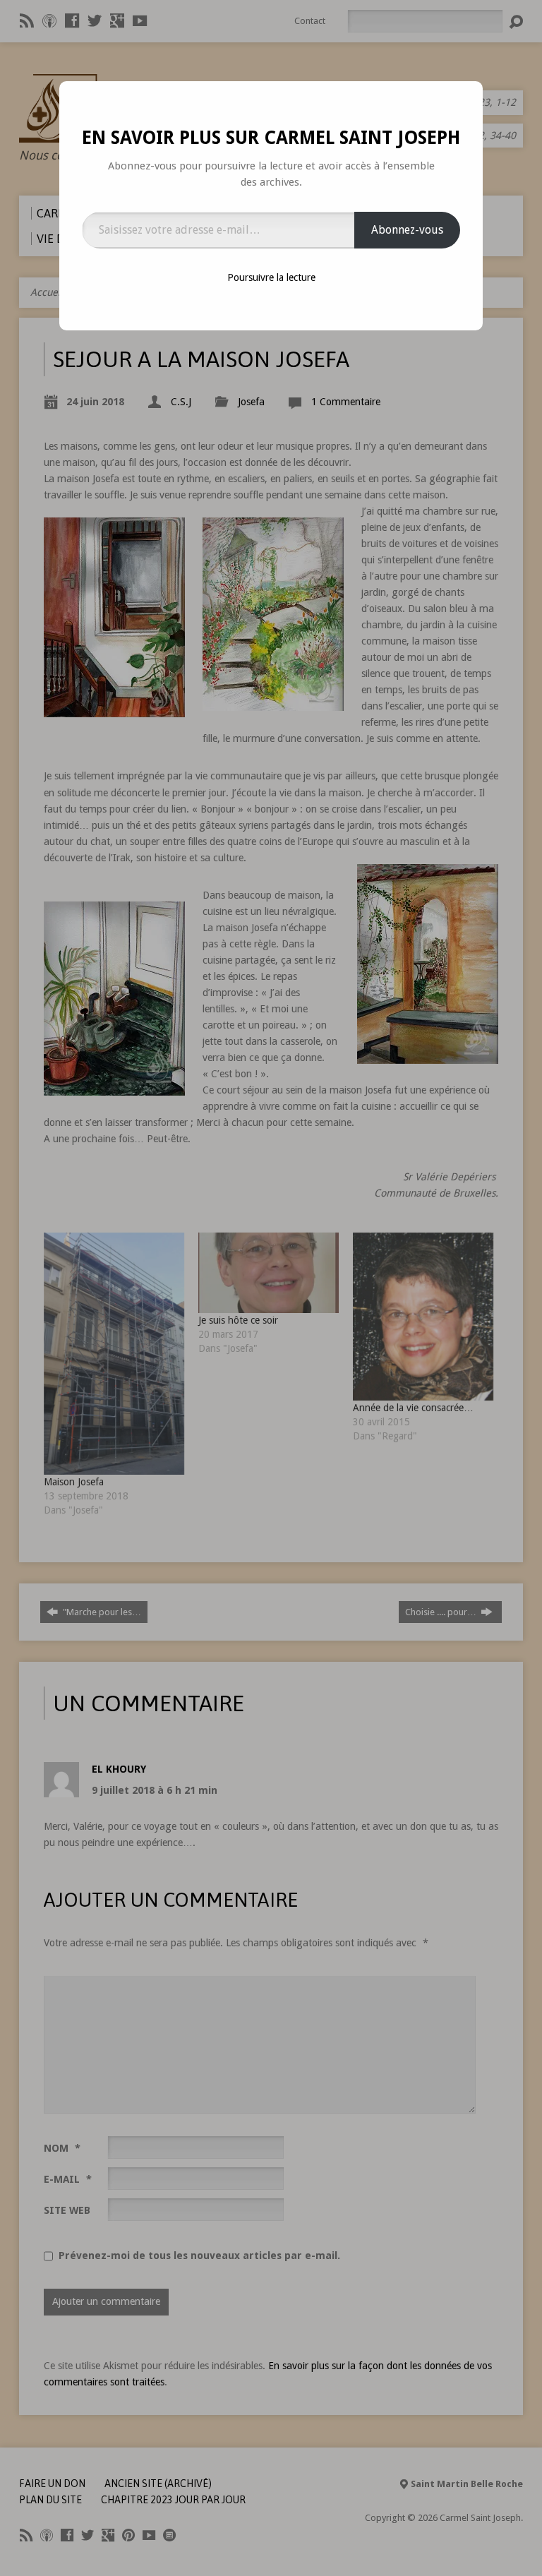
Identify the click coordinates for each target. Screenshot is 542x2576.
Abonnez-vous (407, 230)
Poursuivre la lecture (271, 277)
